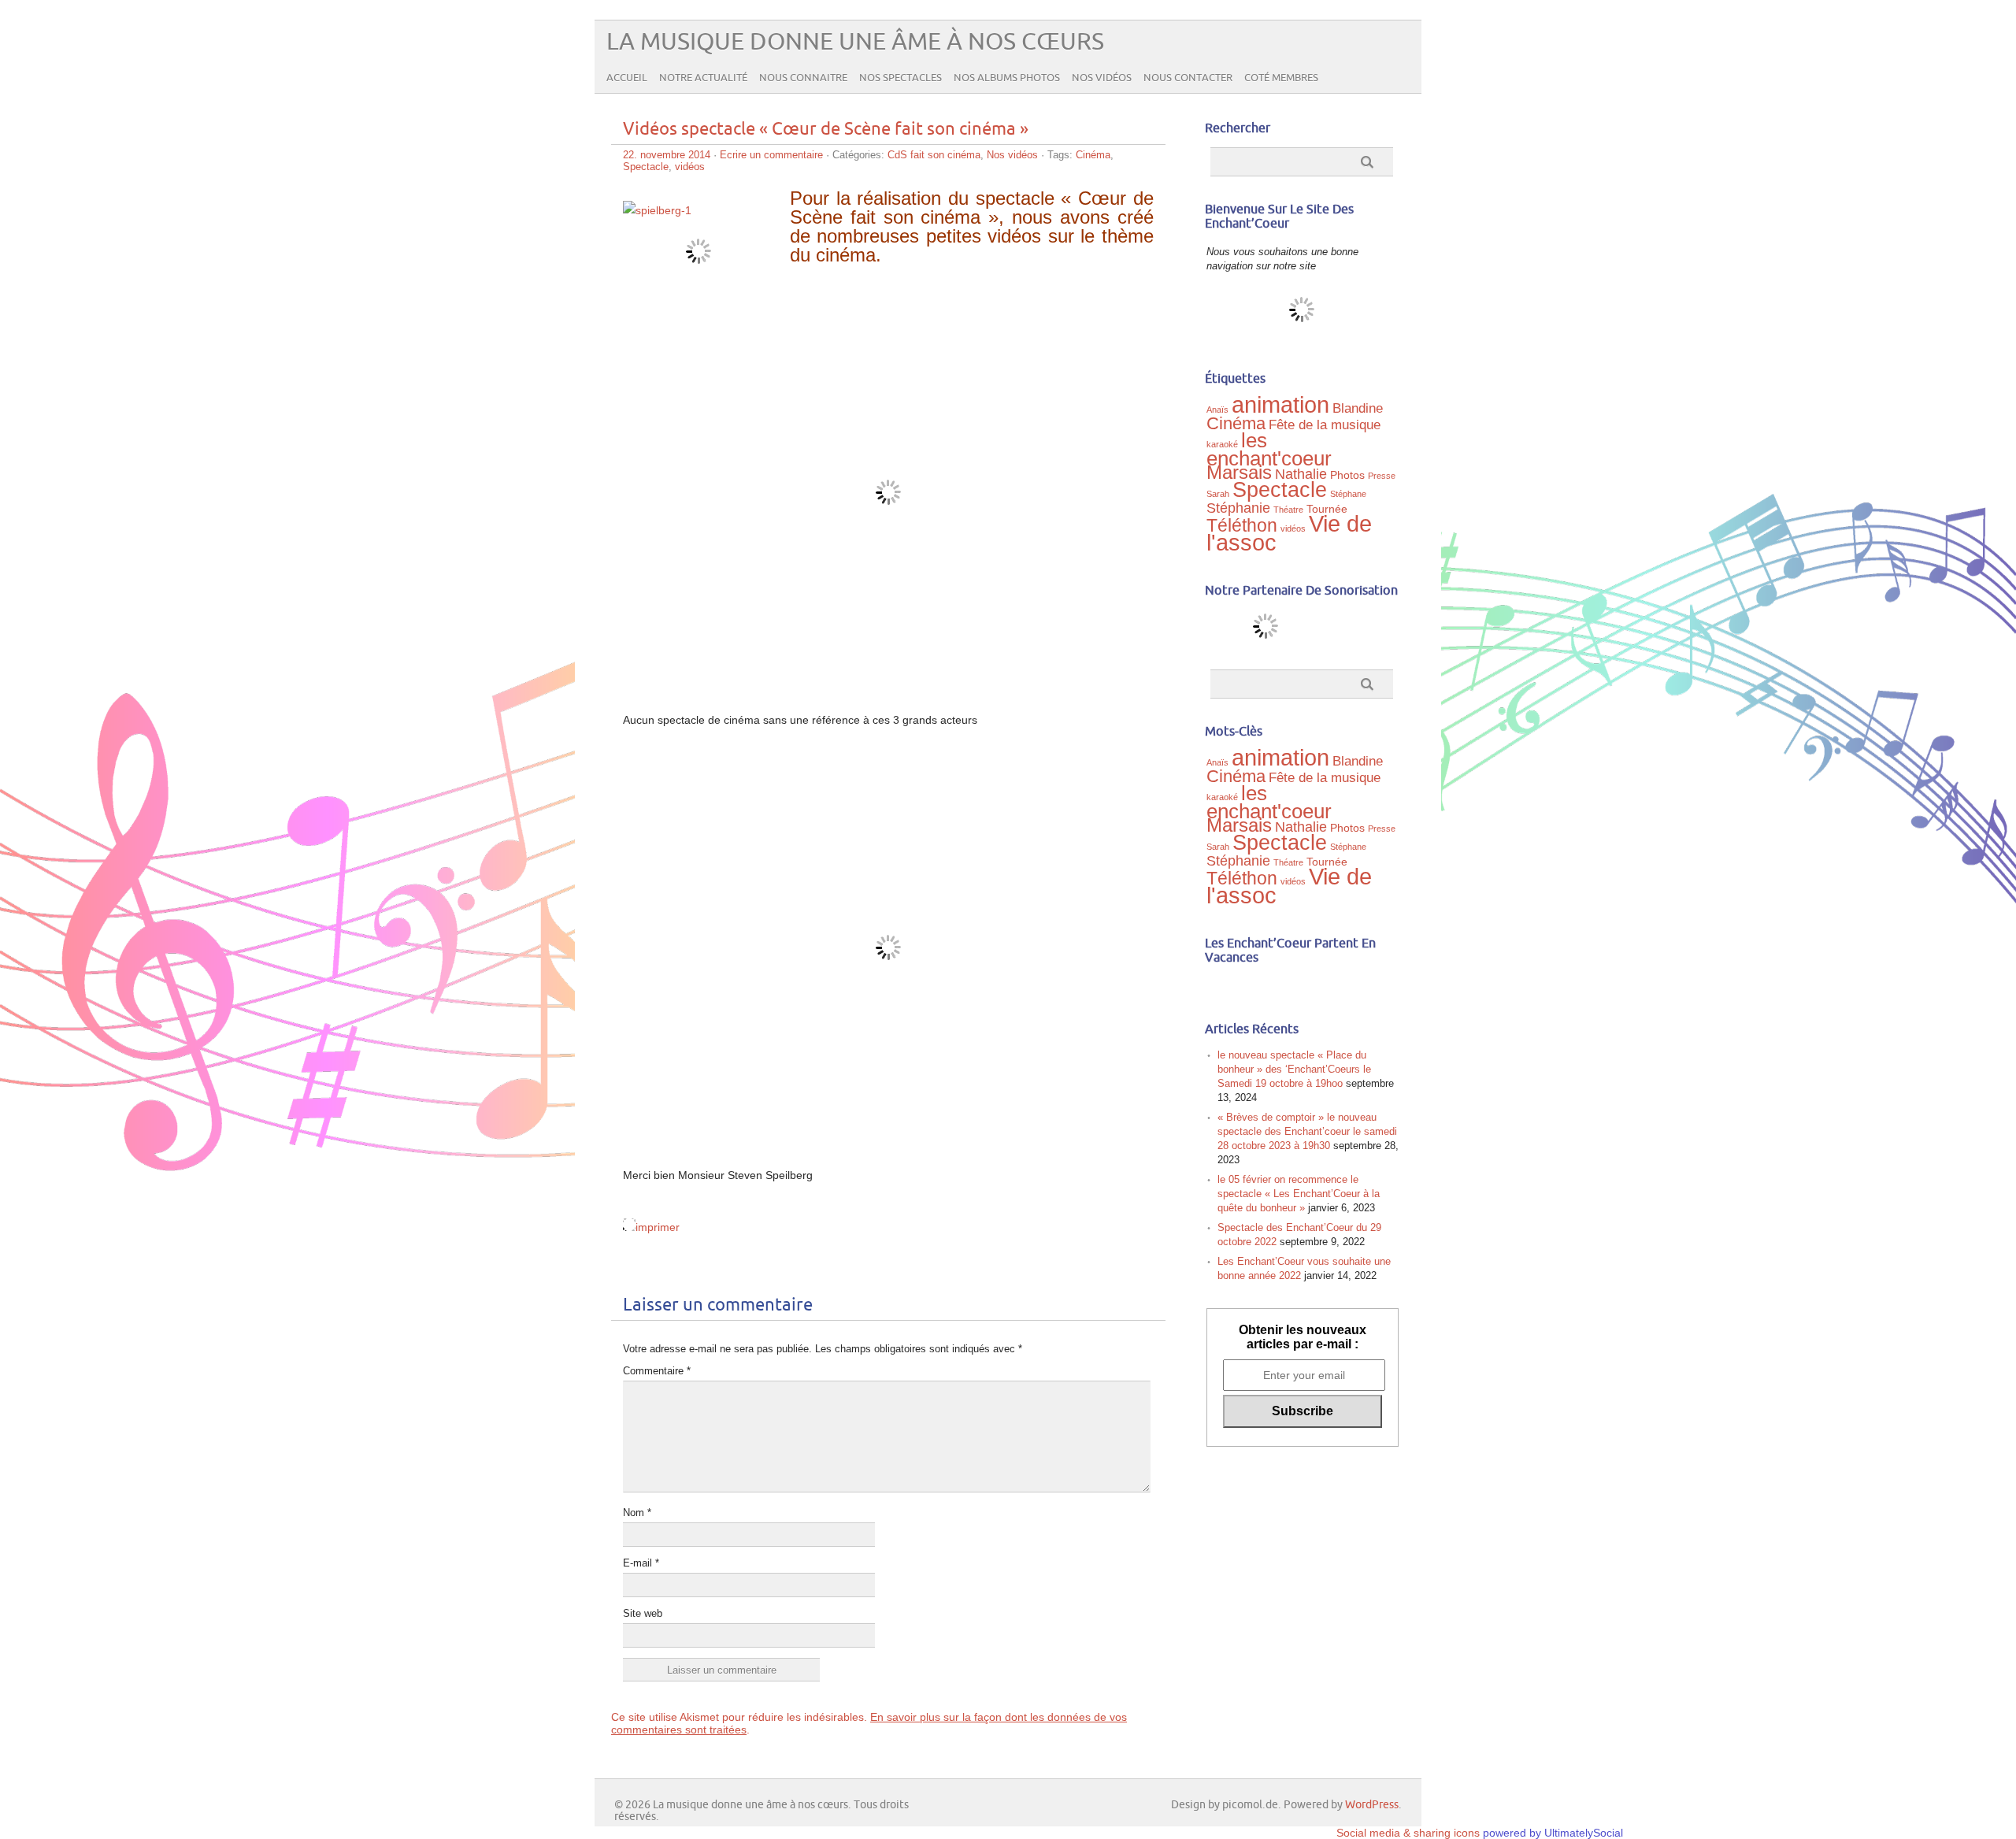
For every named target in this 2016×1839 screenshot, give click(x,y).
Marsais (1239, 472)
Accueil (627, 78)
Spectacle (646, 167)
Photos (1347, 475)
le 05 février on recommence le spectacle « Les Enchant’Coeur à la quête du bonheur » (1299, 1194)
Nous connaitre (803, 78)
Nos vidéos (1102, 78)
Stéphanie (1238, 508)
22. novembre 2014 (667, 155)
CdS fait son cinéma (934, 155)
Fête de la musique (1325, 425)
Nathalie (1301, 474)
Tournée (1327, 509)
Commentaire (657, 1371)
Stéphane (1348, 494)
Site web (643, 1613)
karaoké (1222, 444)
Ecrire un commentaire (771, 155)
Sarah (1218, 494)
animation (1280, 405)
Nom (637, 1513)
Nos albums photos (1007, 78)
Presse (1382, 476)
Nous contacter (1188, 78)
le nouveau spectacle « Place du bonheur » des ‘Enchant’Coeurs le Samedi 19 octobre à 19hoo (1294, 1069)
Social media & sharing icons (1410, 1833)
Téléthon (1242, 525)
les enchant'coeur (1269, 449)
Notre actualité (703, 78)
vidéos (690, 167)
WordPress (1372, 1805)
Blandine (1358, 408)
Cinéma (1093, 155)
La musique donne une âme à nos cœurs (855, 42)
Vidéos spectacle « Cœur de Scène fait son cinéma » (826, 130)
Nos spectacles (901, 78)
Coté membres (1281, 78)
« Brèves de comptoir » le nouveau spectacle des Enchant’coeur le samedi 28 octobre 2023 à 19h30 (1307, 1131)
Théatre (1288, 510)
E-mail (641, 1563)
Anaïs (1217, 410)
